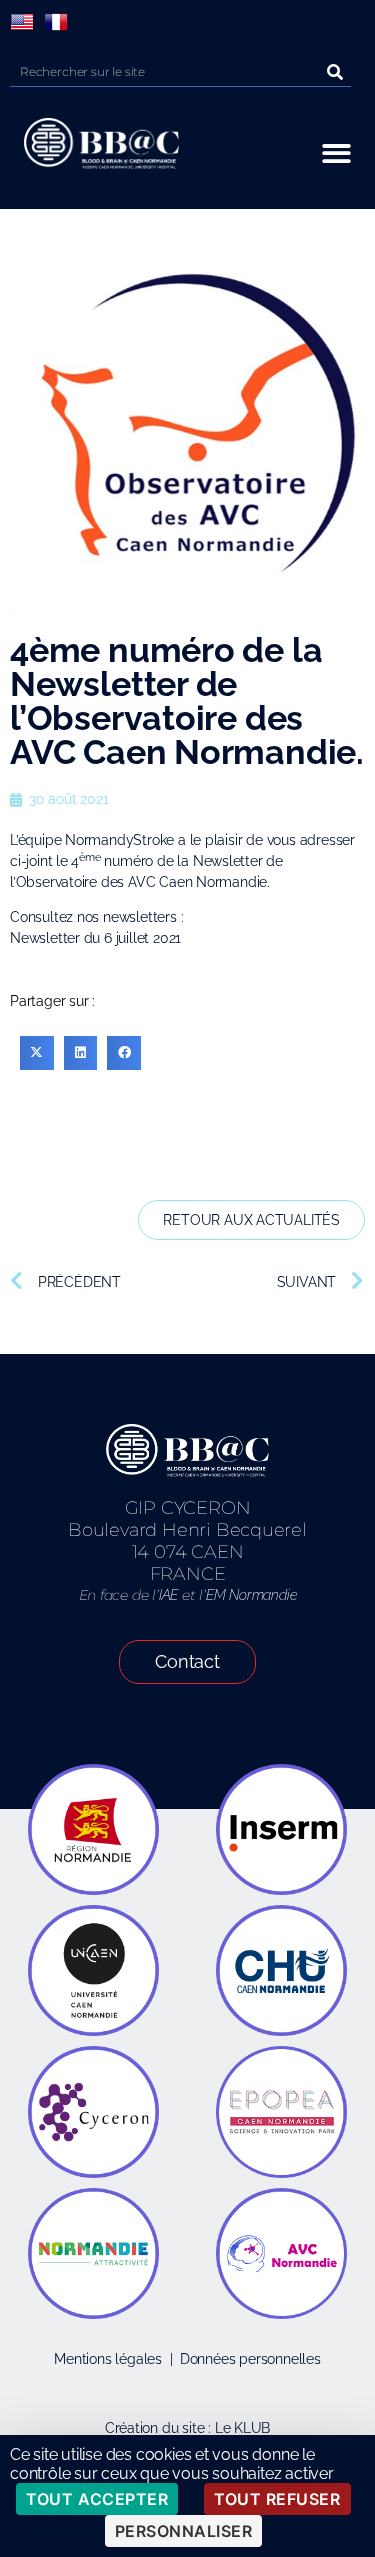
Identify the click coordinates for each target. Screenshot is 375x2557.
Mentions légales (108, 2359)
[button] (337, 153)
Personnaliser (184, 2531)
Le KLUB (243, 2428)
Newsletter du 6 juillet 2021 (95, 938)
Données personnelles (250, 2359)
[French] (56, 22)
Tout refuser (277, 2499)
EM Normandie (251, 1595)
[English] (22, 22)
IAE (168, 1595)
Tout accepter (97, 2499)
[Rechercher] (336, 71)
